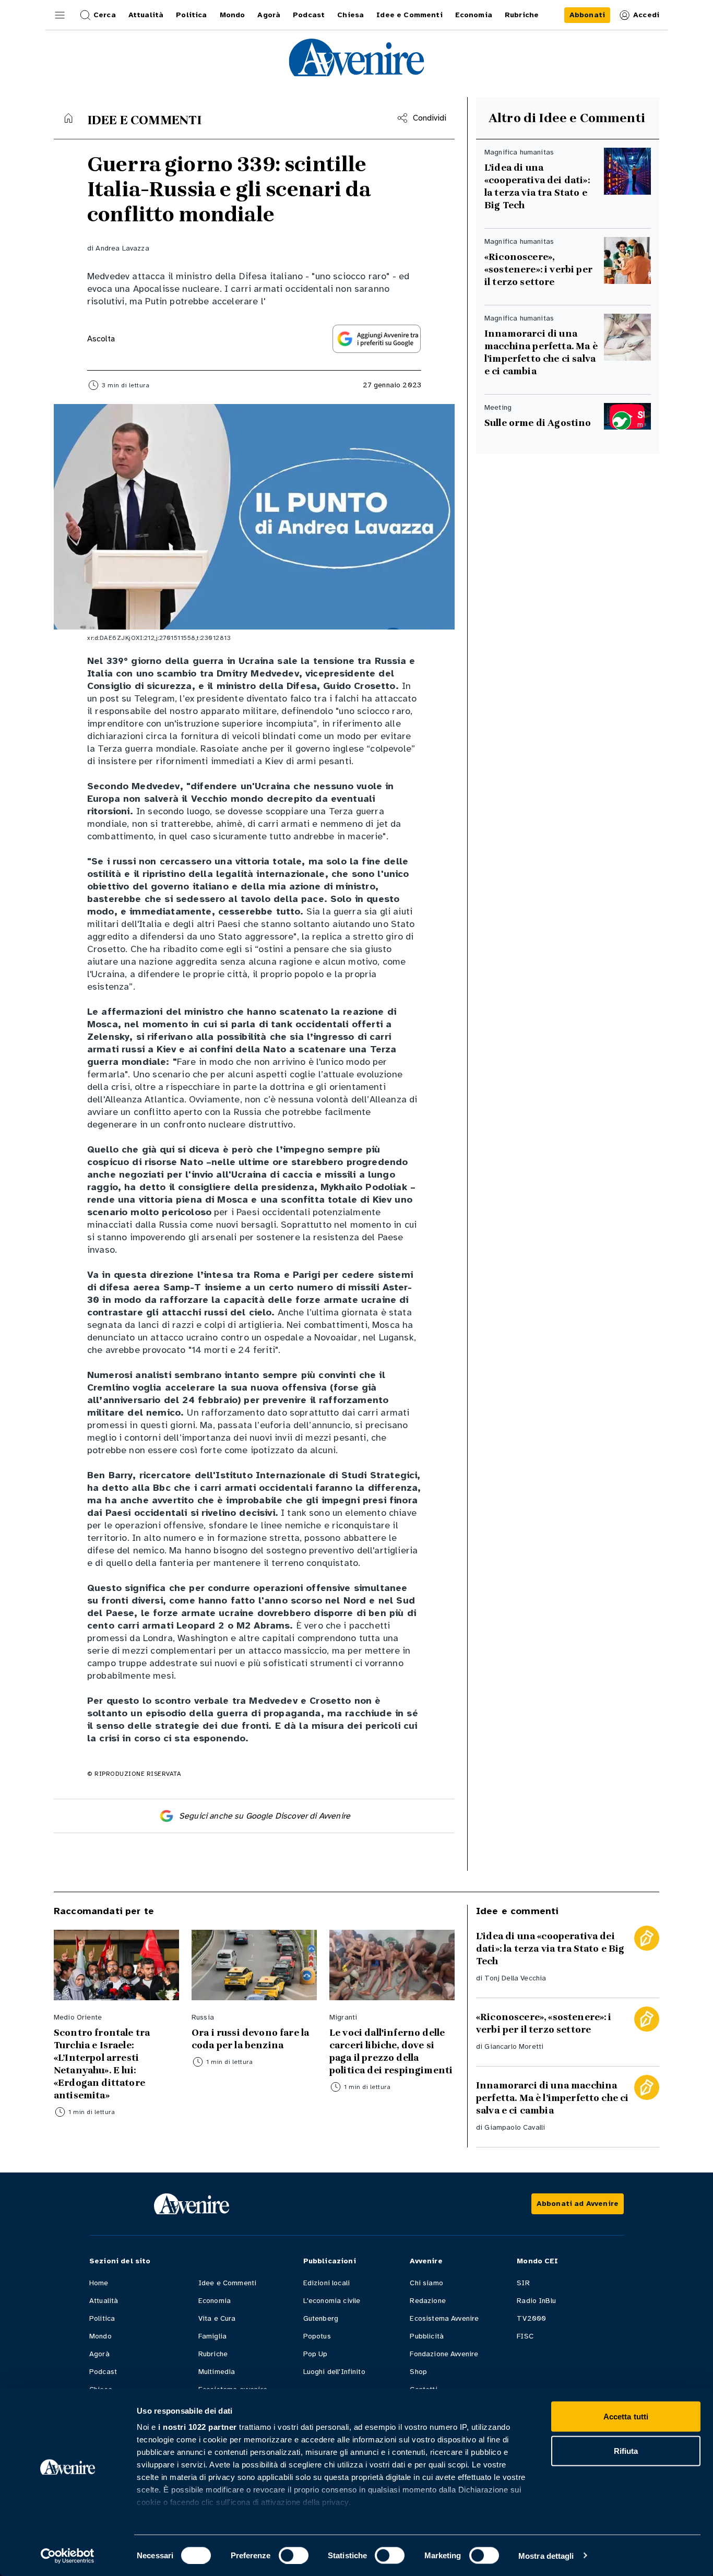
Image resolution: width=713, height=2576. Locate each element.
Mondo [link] (233, 15)
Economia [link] (474, 15)
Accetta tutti (626, 2417)
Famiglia (212, 2336)
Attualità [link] (146, 15)
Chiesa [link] (350, 15)
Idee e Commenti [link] (409, 15)
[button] (60, 15)
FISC (525, 2336)
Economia (215, 2301)
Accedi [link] (646, 15)
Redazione (427, 2301)
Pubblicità (427, 2336)
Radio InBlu (536, 2301)
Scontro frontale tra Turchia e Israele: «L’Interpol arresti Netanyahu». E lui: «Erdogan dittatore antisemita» (102, 2064)
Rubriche (213, 2354)
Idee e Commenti (227, 2283)
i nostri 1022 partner (198, 2427)
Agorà (99, 2354)
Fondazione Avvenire (444, 2354)
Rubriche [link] (522, 15)
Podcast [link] (309, 15)
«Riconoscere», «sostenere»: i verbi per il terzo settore (538, 269)
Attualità (104, 2301)
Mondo (100, 2336)
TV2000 (531, 2318)
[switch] (294, 2555)
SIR (523, 2283)
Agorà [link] (269, 15)
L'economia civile (332, 2301)
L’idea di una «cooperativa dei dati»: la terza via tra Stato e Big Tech (537, 186)
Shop (418, 2372)
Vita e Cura (217, 2318)
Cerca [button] (105, 15)
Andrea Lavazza (122, 248)
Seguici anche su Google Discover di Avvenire (265, 1816)
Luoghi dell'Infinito (334, 2372)
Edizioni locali (326, 2283)
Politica (102, 2318)
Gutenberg (321, 2318)
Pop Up (316, 2354)
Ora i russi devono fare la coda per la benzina (250, 2039)
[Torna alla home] (68, 118)
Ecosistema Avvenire (444, 2318)
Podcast (103, 2372)
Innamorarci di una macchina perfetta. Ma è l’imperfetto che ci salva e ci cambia (541, 352)
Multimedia (217, 2372)
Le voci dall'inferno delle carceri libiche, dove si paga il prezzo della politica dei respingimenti (391, 2051)
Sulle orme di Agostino (538, 423)
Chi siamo (426, 2283)
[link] (587, 15)
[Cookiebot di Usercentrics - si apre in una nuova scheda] (68, 2556)
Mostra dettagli (546, 2555)
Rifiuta (626, 2450)
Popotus (317, 2336)
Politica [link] (191, 15)
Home (99, 2283)
